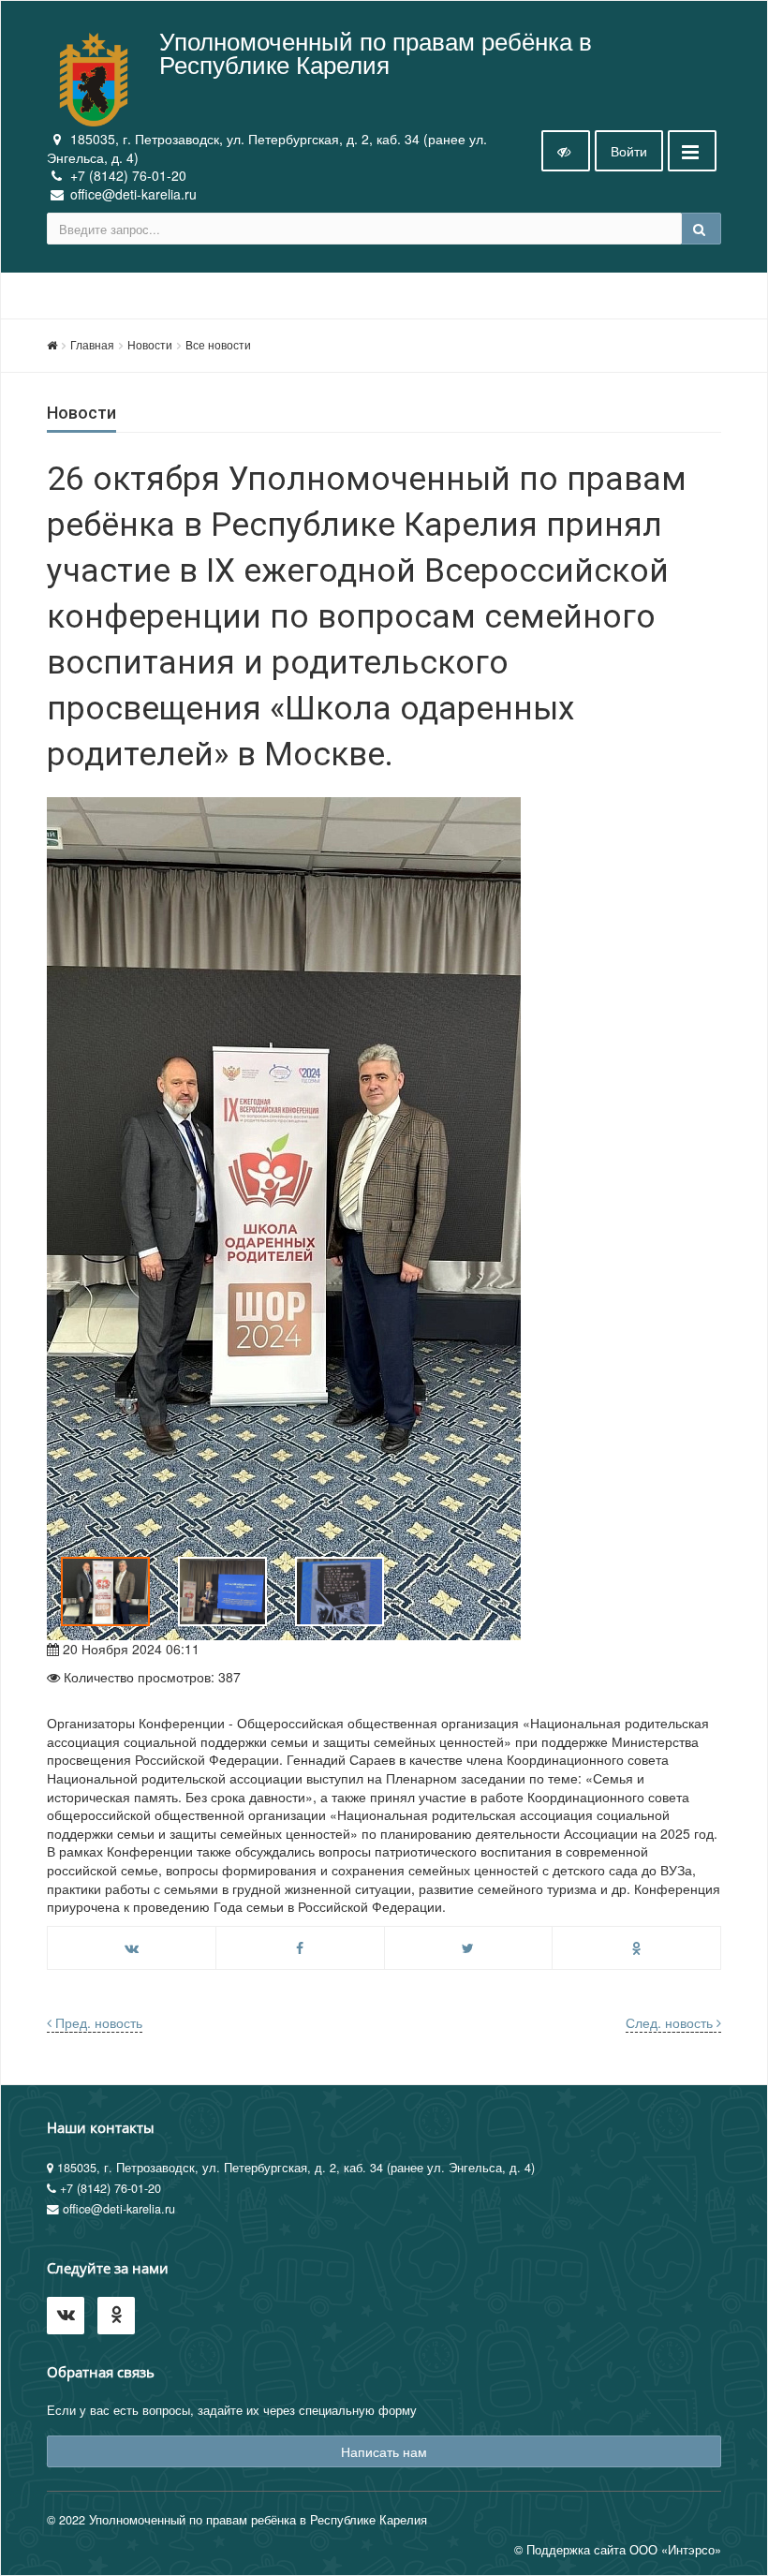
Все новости (218, 344)
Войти (629, 151)
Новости (150, 344)
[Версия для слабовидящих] (566, 151)
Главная (92, 344)
